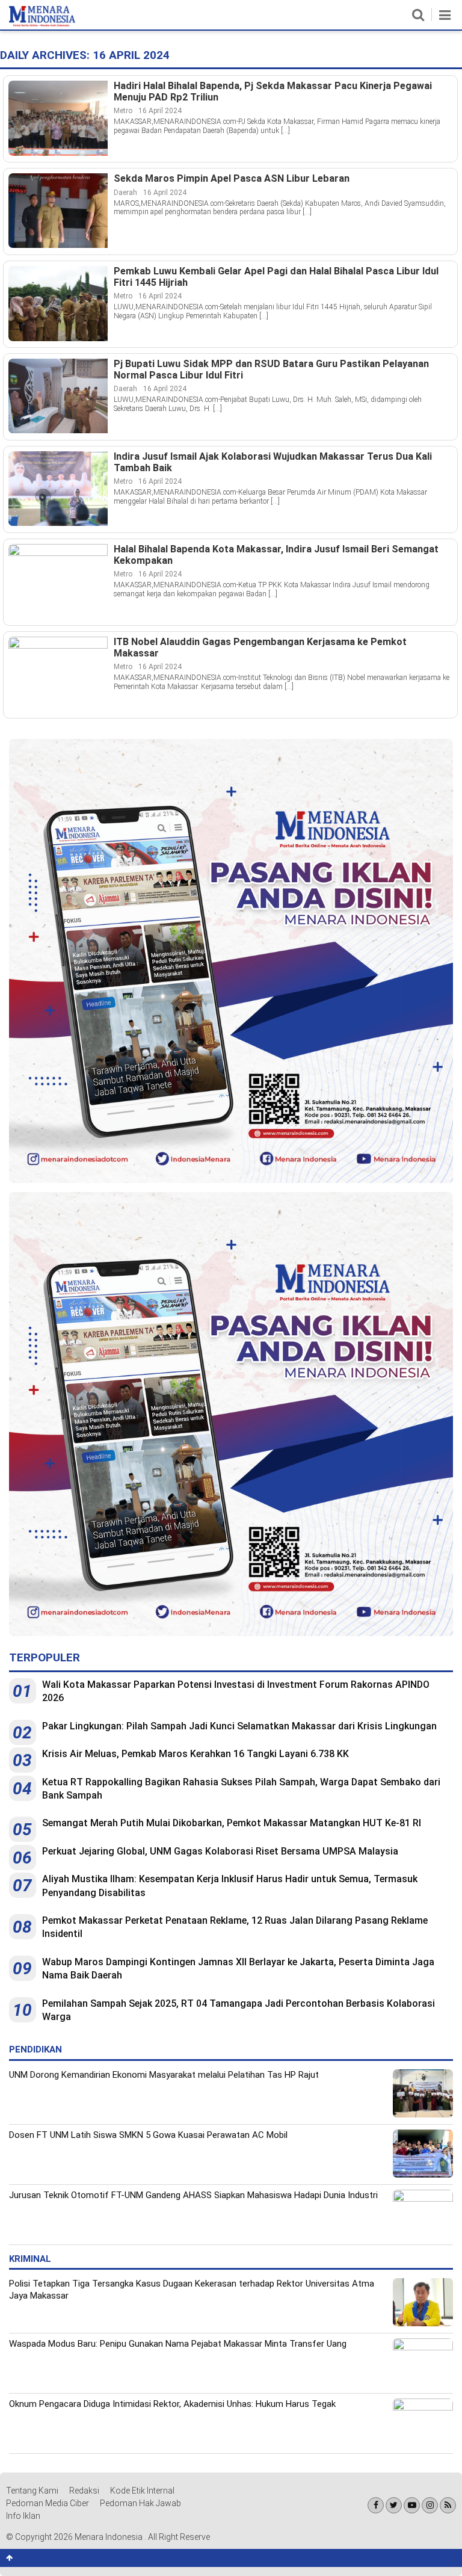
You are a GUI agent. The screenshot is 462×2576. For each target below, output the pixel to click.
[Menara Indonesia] (42, 24)
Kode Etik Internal (142, 2491)
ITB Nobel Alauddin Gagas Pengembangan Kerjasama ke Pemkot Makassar (260, 648)
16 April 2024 (160, 111)
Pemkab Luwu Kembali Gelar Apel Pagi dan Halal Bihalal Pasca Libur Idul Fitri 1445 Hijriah (276, 277)
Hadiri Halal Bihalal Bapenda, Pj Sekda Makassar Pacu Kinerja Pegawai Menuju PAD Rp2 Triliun (273, 92)
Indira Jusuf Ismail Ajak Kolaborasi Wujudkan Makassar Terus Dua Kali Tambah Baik (273, 462)
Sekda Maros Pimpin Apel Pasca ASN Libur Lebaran (232, 179)
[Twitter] (394, 2505)
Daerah (125, 193)
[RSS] (448, 2505)
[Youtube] (412, 2505)
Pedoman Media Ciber (48, 2503)
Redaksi (84, 2491)
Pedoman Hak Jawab (140, 2503)
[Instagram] (430, 2505)
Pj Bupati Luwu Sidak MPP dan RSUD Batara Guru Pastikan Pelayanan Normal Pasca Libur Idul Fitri (271, 370)
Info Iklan (23, 2516)
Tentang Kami (32, 2491)
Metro (123, 111)
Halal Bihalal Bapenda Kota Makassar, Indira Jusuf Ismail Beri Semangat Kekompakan (276, 555)
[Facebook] (376, 2505)
